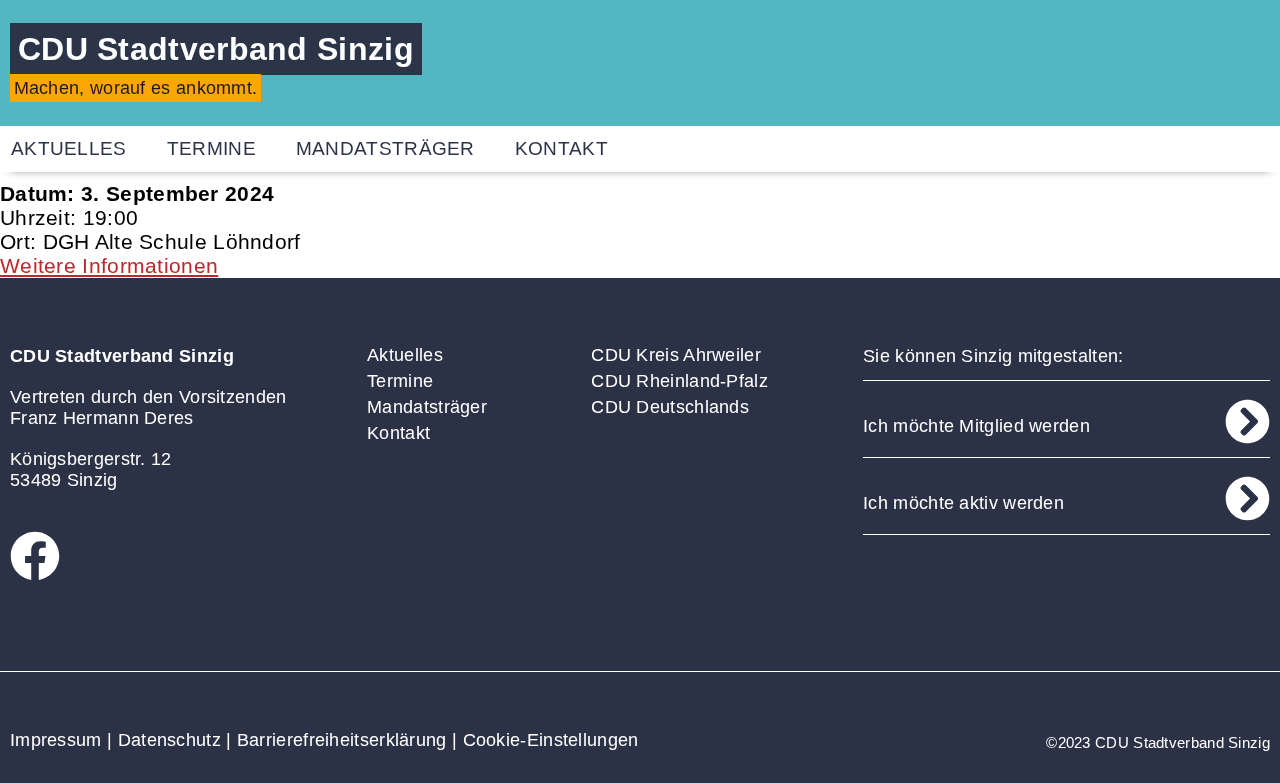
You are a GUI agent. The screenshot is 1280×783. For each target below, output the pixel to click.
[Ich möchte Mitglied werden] (1247, 421)
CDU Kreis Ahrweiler (676, 355)
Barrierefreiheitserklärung (342, 740)
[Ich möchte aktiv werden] (1247, 498)
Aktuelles (405, 355)
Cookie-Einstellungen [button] (551, 740)
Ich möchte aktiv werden (963, 503)
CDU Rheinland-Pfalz (679, 381)
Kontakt (561, 148)
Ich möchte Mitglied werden (976, 426)
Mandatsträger (385, 148)
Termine (211, 148)
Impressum (56, 740)
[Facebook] (35, 556)
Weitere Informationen (109, 265)
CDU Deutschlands (670, 407)
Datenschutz (169, 740)
